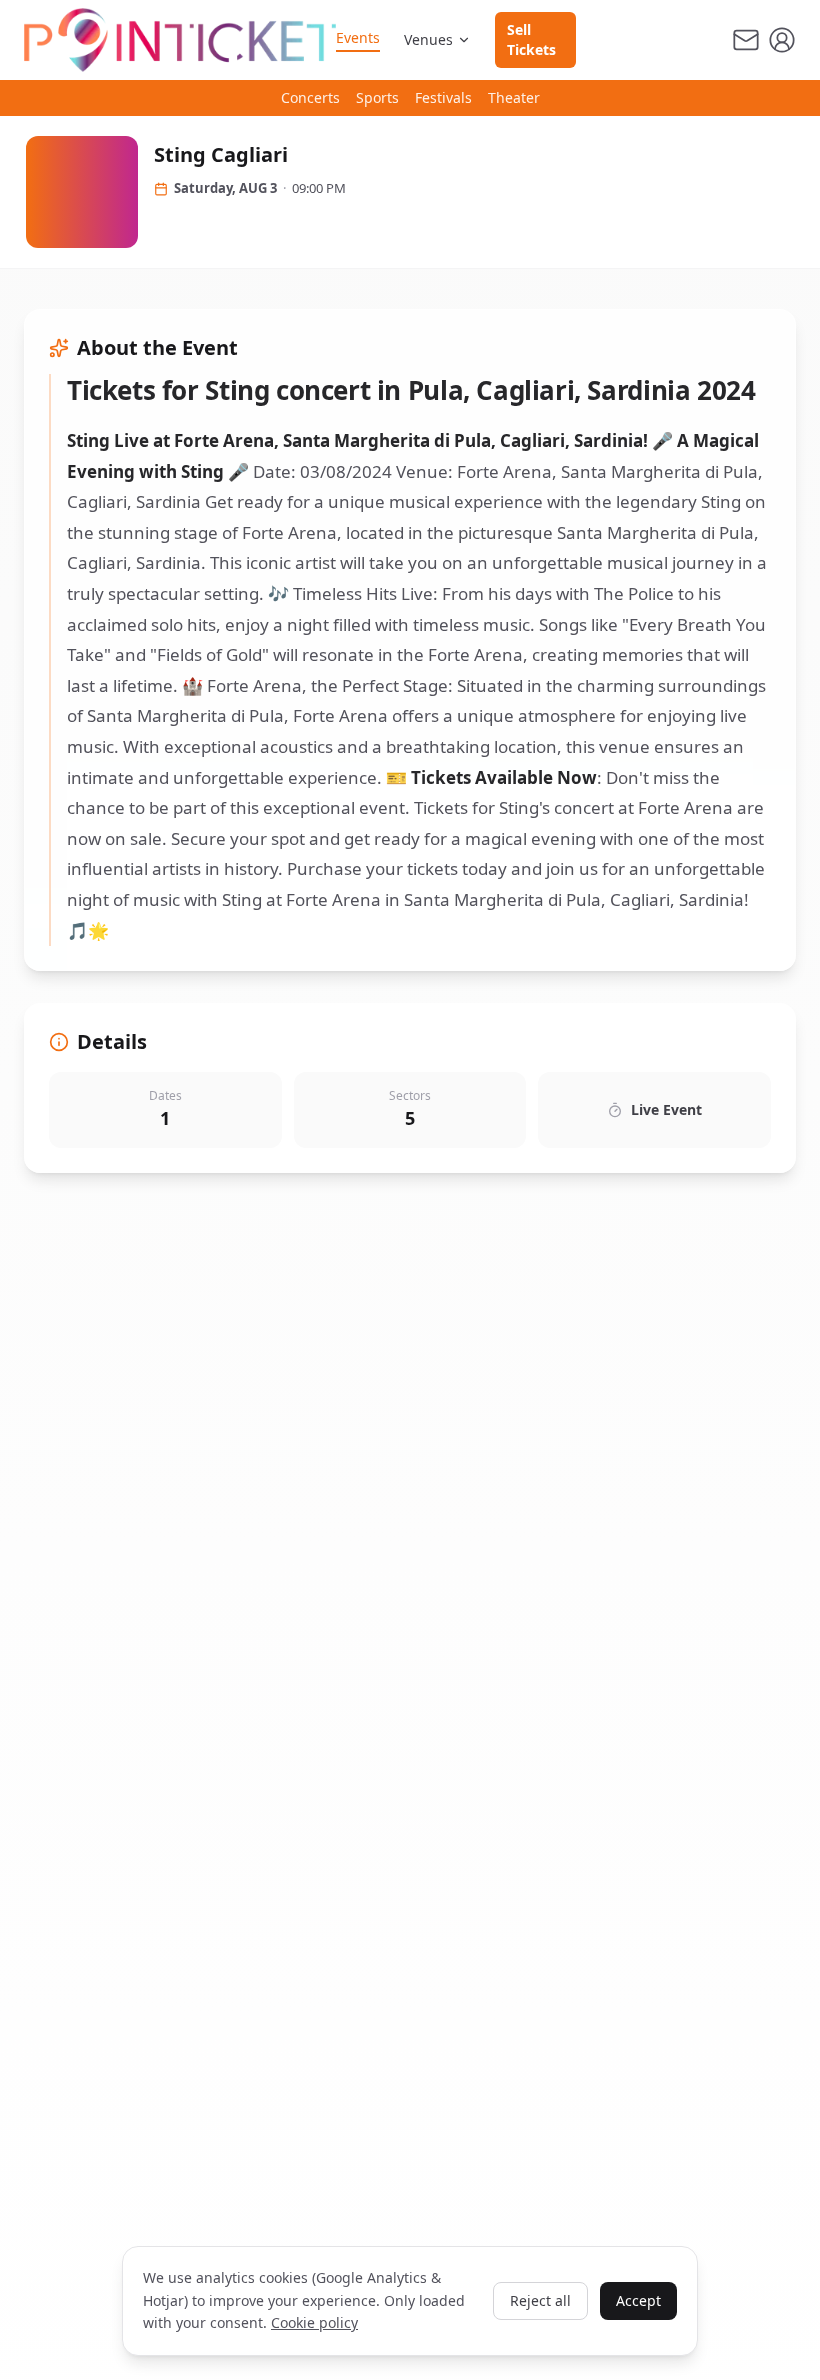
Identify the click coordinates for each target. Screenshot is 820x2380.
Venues (428, 39)
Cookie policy (314, 2322)
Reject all (540, 2300)
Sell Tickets (531, 39)
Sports (377, 97)
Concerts (310, 97)
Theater (514, 97)
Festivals (443, 97)
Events (358, 37)
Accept (638, 2300)
